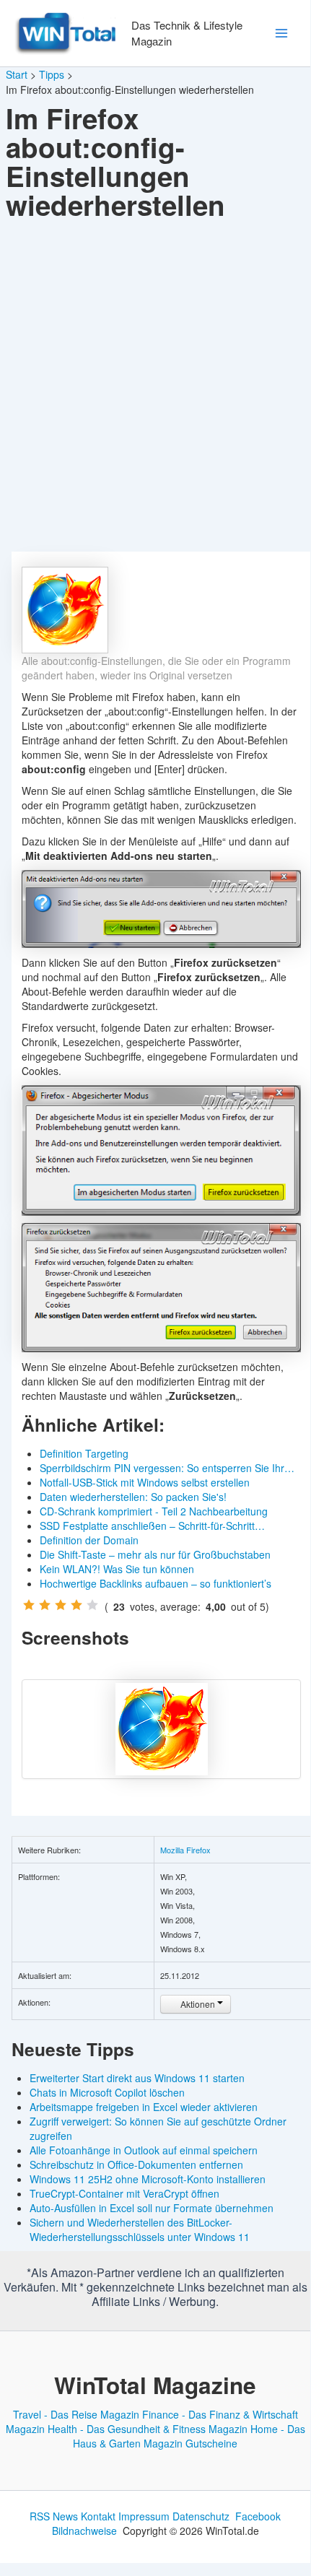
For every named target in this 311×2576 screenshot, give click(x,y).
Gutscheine (211, 2443)
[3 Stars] (61, 1605)
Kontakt (98, 2516)
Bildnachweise (84, 2531)
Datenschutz (201, 2516)
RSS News (54, 2516)
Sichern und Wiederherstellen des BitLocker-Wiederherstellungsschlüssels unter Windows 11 (140, 2229)
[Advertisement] (155, 389)
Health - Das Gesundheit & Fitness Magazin (148, 2429)
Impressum (144, 2516)
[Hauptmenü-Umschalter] (281, 34)
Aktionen (198, 2004)
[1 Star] (29, 1605)
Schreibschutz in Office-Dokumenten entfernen (136, 2164)
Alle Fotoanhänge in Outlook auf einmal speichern (144, 2150)
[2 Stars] (45, 1605)
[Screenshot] (161, 1729)
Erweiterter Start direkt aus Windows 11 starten (137, 2078)
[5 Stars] (92, 1605)
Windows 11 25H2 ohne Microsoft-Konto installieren (148, 2179)
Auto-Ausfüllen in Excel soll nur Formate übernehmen (152, 2208)
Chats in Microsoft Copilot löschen (107, 2092)
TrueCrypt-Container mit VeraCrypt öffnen (124, 2193)
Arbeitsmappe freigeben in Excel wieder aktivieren (144, 2107)
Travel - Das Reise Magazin (76, 2414)
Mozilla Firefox (185, 1850)
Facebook (258, 2516)
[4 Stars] (76, 1605)
